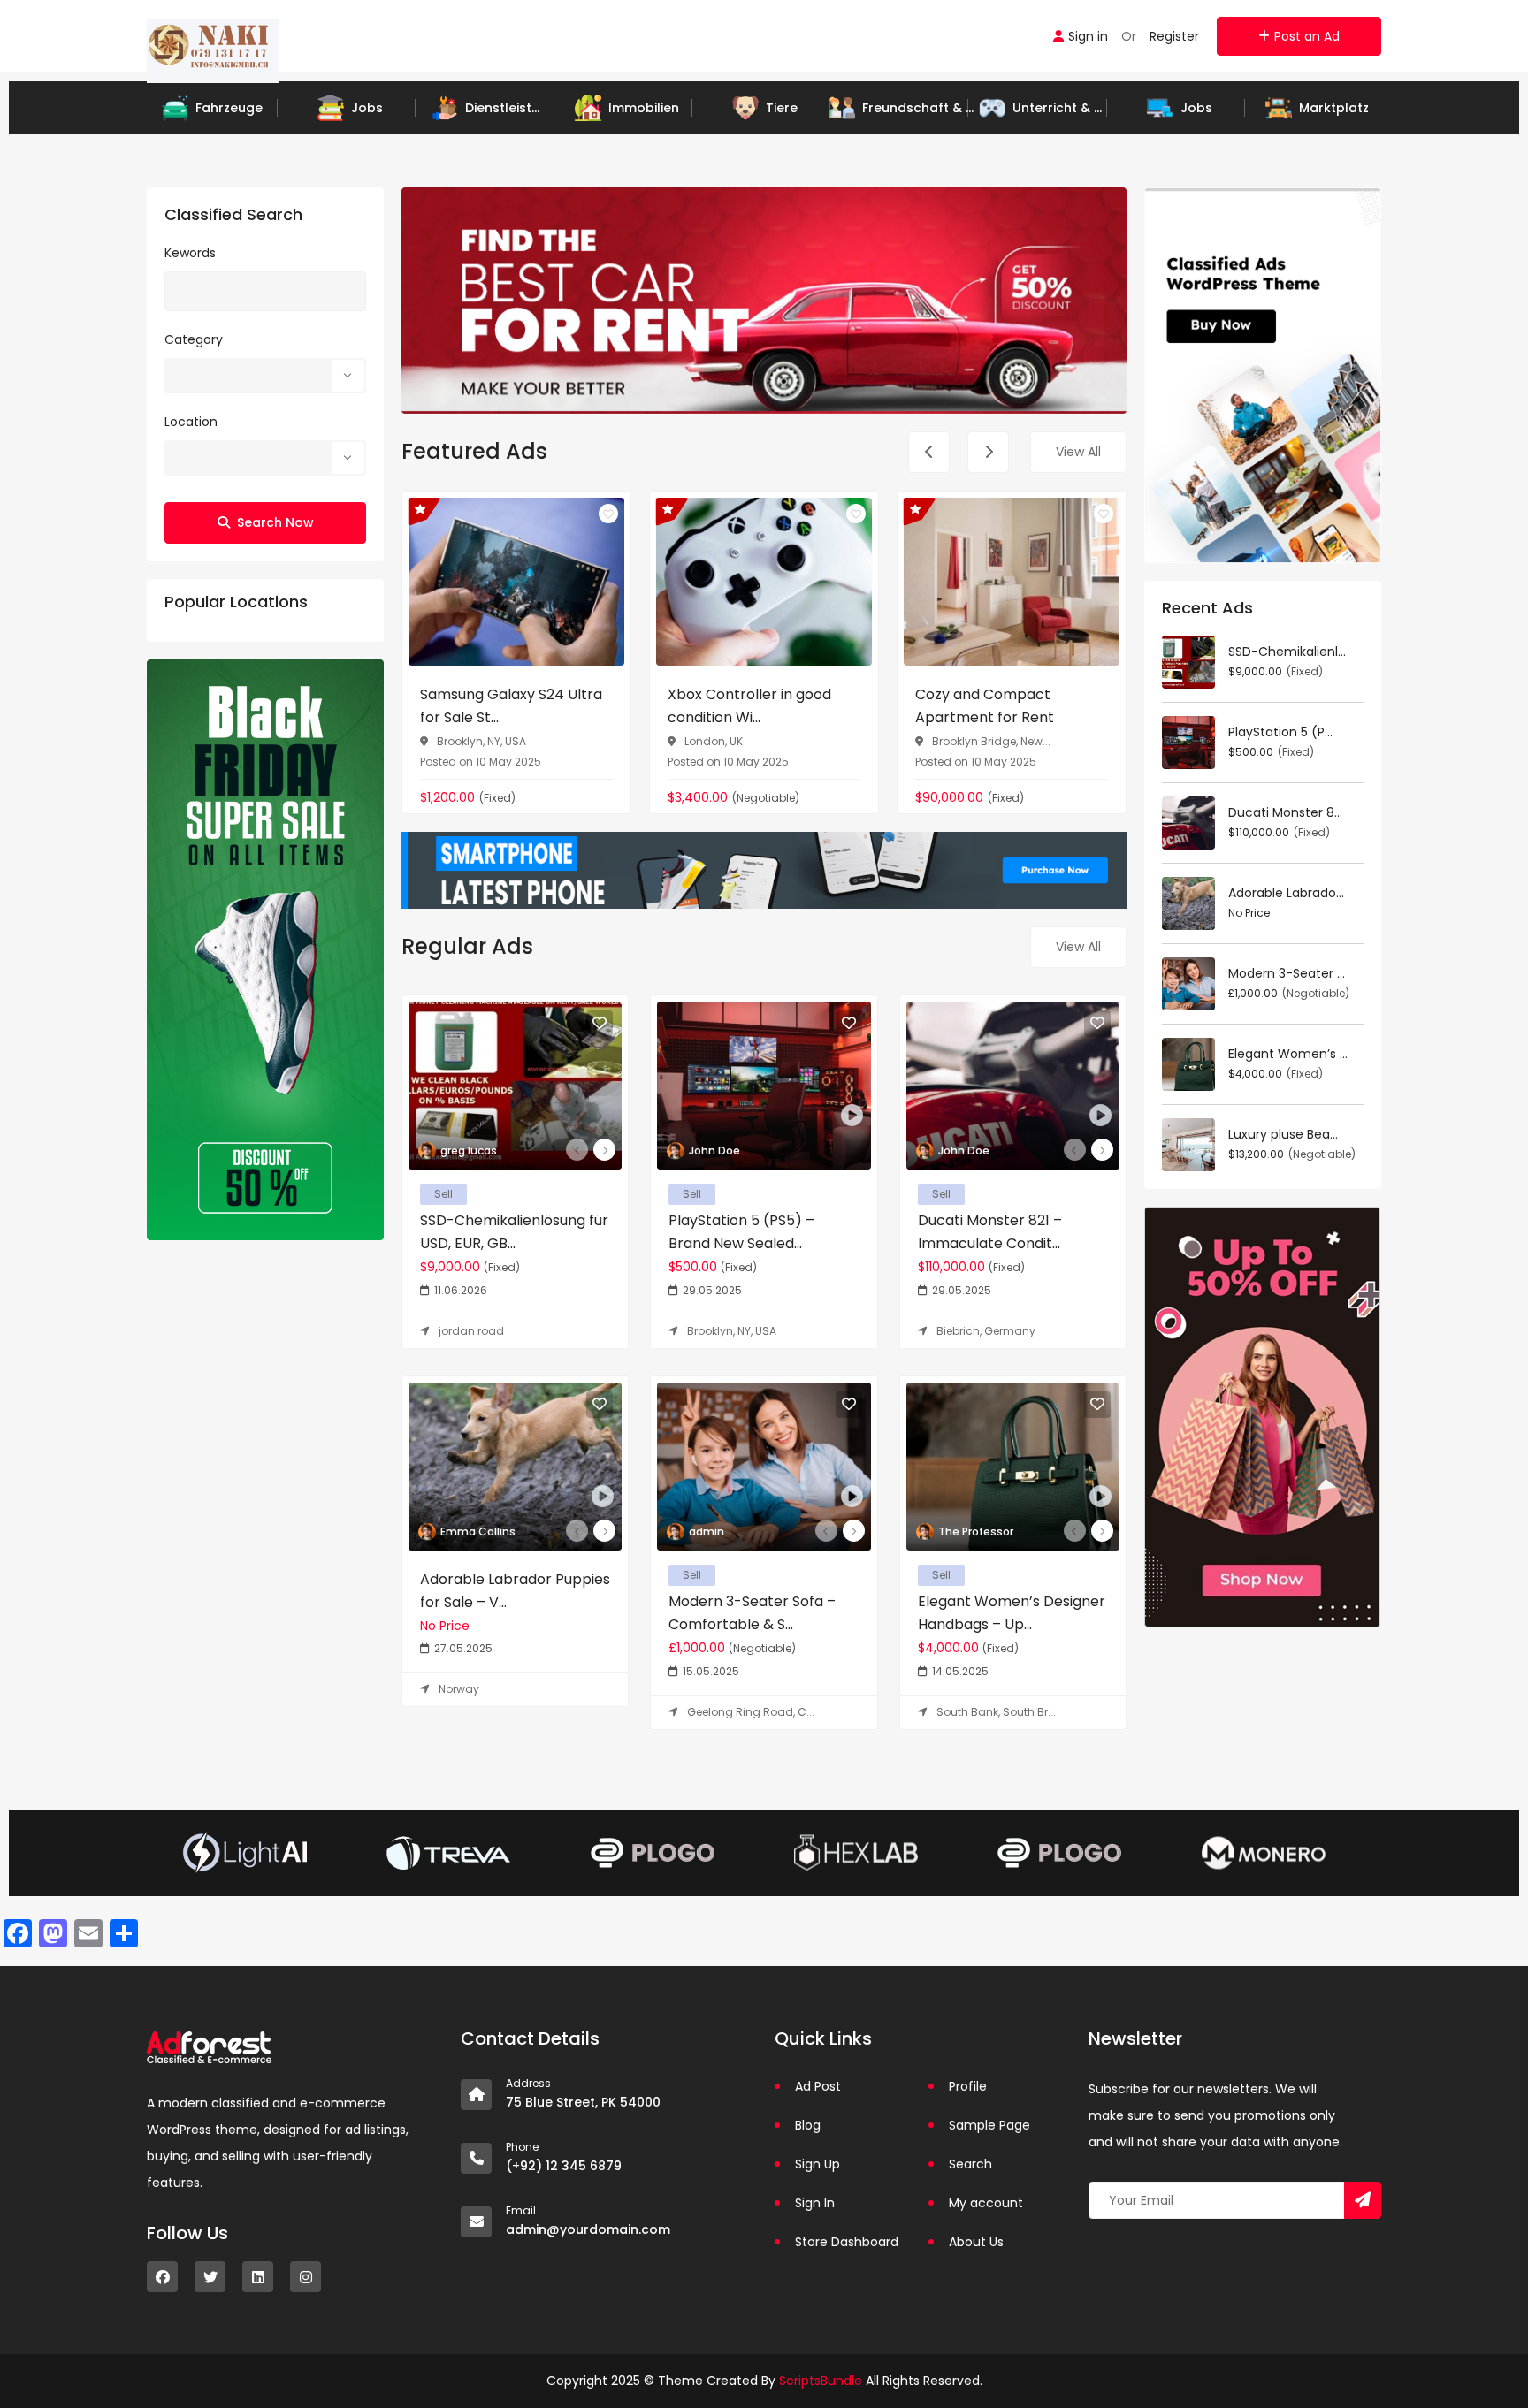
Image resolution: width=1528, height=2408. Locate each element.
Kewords (190, 253)
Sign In (815, 2203)
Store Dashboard (847, 2242)
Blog (808, 2125)
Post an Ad (1307, 36)
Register (1174, 36)
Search (970, 2164)
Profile (968, 2086)
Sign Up (817, 2164)
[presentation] (929, 452)
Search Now (275, 522)
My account (986, 2203)
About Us (976, 2242)
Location (191, 422)
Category (194, 339)
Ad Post (818, 2086)
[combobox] (265, 376)
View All (1078, 452)
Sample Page (989, 2125)
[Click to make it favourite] (608, 514)
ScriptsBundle (821, 2381)
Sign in (1088, 36)
